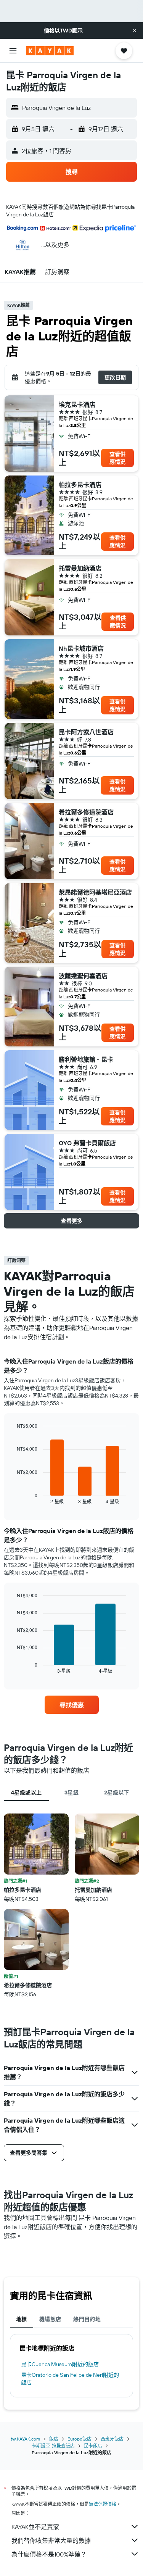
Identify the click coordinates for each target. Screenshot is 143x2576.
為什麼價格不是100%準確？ (49, 2554)
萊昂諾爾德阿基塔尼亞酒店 (95, 892)
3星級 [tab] (71, 1793)
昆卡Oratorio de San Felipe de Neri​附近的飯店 (70, 2379)
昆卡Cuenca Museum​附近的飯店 (60, 2364)
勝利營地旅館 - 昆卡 (86, 1059)
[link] (72, 1705)
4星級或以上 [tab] (26, 1793)
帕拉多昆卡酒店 (80, 485)
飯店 (54, 2439)
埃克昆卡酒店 (77, 405)
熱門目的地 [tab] (87, 2319)
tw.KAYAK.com (25, 2439)
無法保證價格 (103, 2504)
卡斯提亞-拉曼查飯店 (53, 2446)
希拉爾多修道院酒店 (86, 812)
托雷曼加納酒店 (80, 568)
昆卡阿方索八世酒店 (86, 732)
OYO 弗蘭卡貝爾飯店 (87, 1143)
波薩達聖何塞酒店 (83, 976)
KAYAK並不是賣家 (35, 2527)
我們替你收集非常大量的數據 (51, 2541)
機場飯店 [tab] (50, 2319)
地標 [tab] (22, 2319)
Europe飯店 (80, 2439)
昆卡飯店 (93, 2446)
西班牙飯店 (112, 2439)
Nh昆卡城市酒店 (81, 648)
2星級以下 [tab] (117, 1793)
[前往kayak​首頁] (50, 51)
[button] (135, 31)
